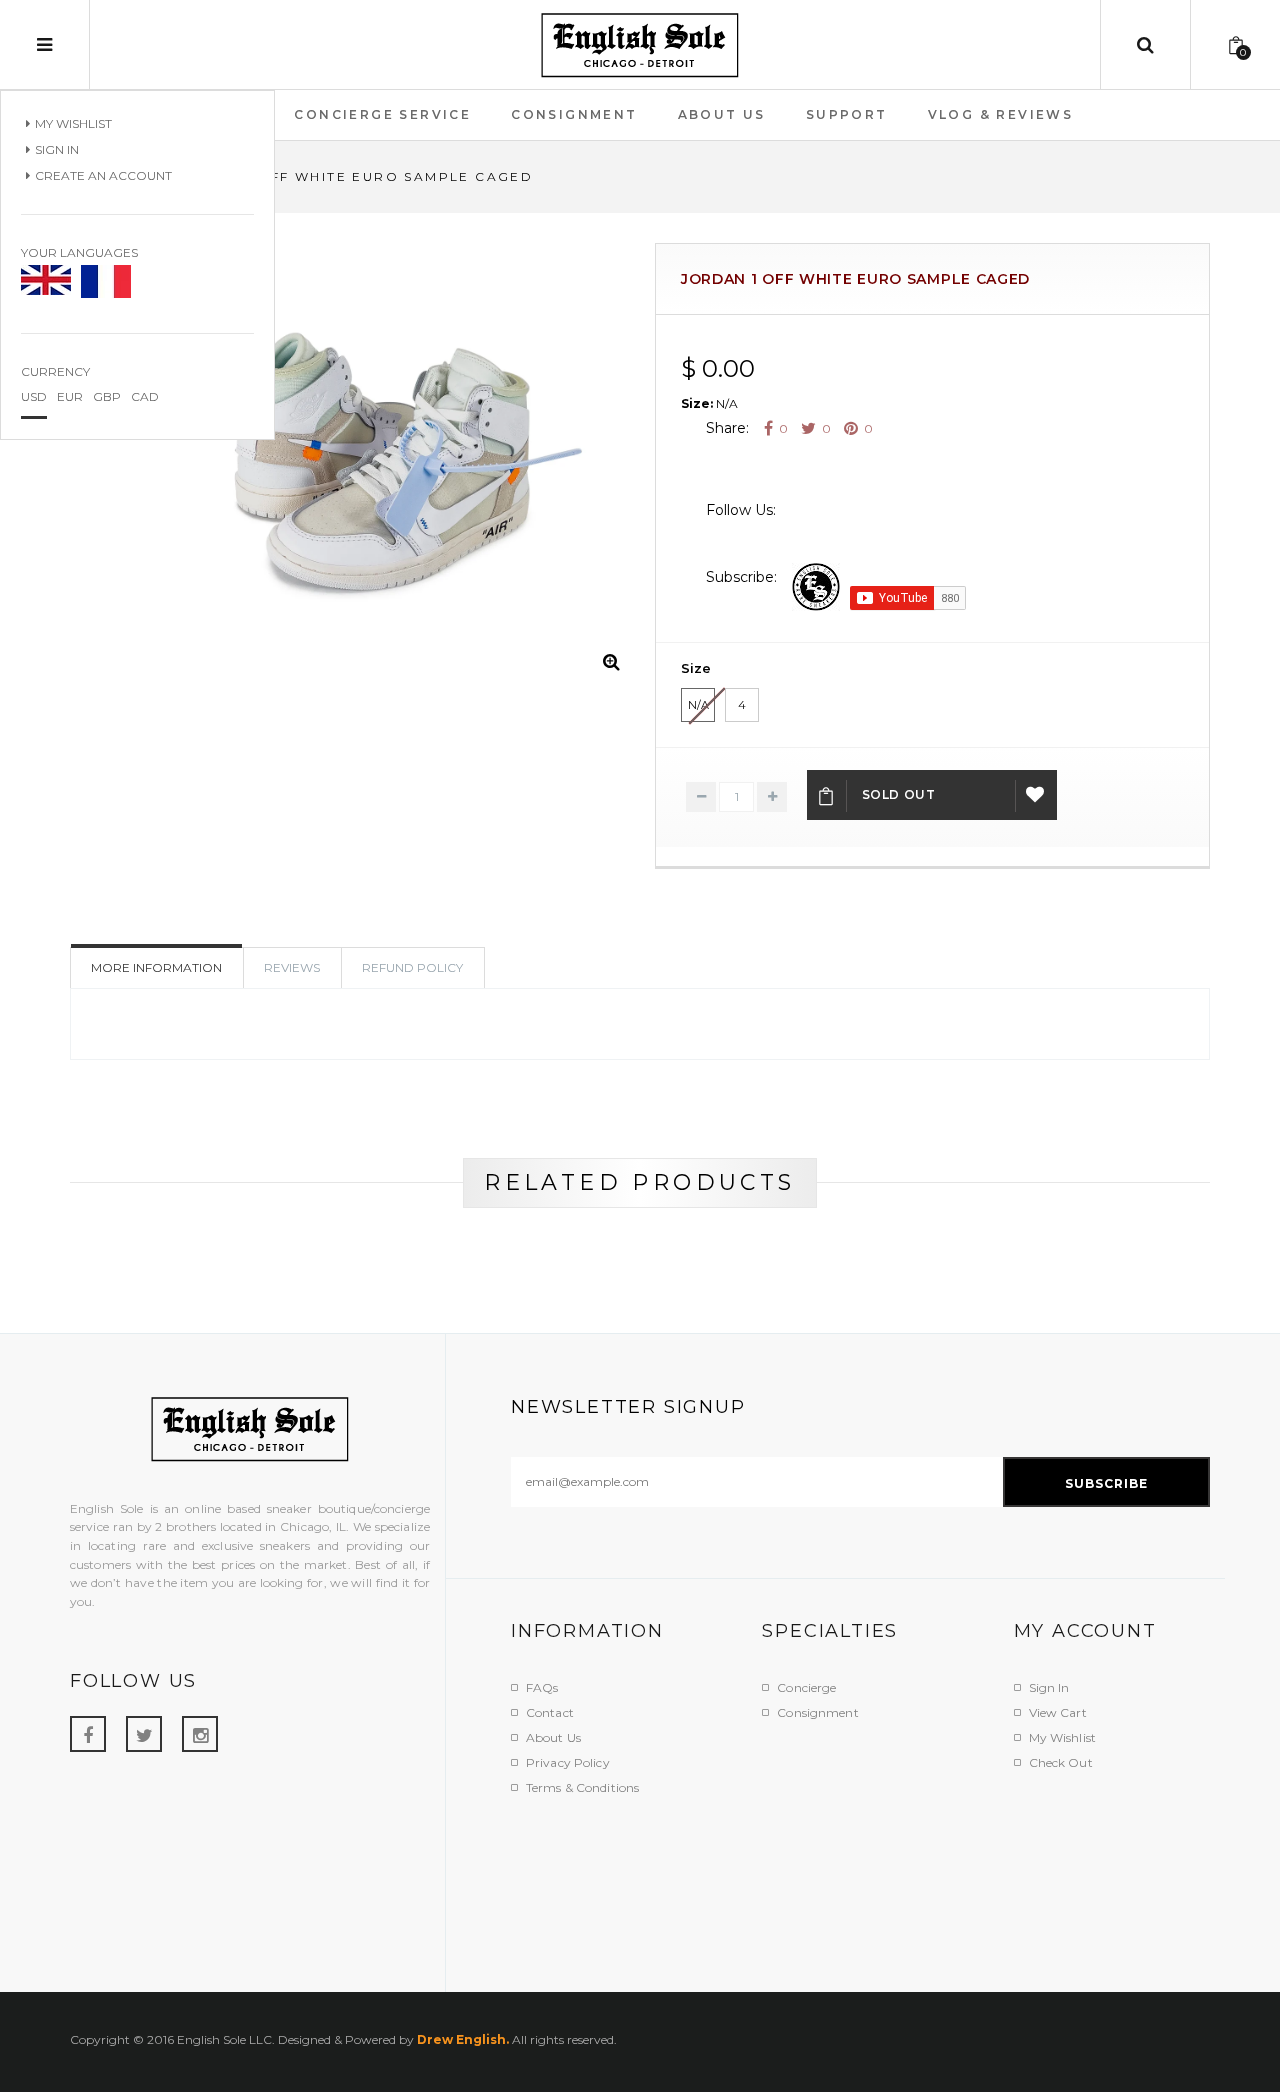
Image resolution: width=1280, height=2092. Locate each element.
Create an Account (103, 175)
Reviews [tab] (292, 967)
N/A (698, 705)
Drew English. (463, 2039)
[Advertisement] (875, 1882)
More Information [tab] (156, 967)
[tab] (413, 968)
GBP (107, 396)
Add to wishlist (1036, 795)
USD (34, 396)
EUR (70, 396)
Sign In (57, 149)
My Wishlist (73, 123)
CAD (145, 396)
